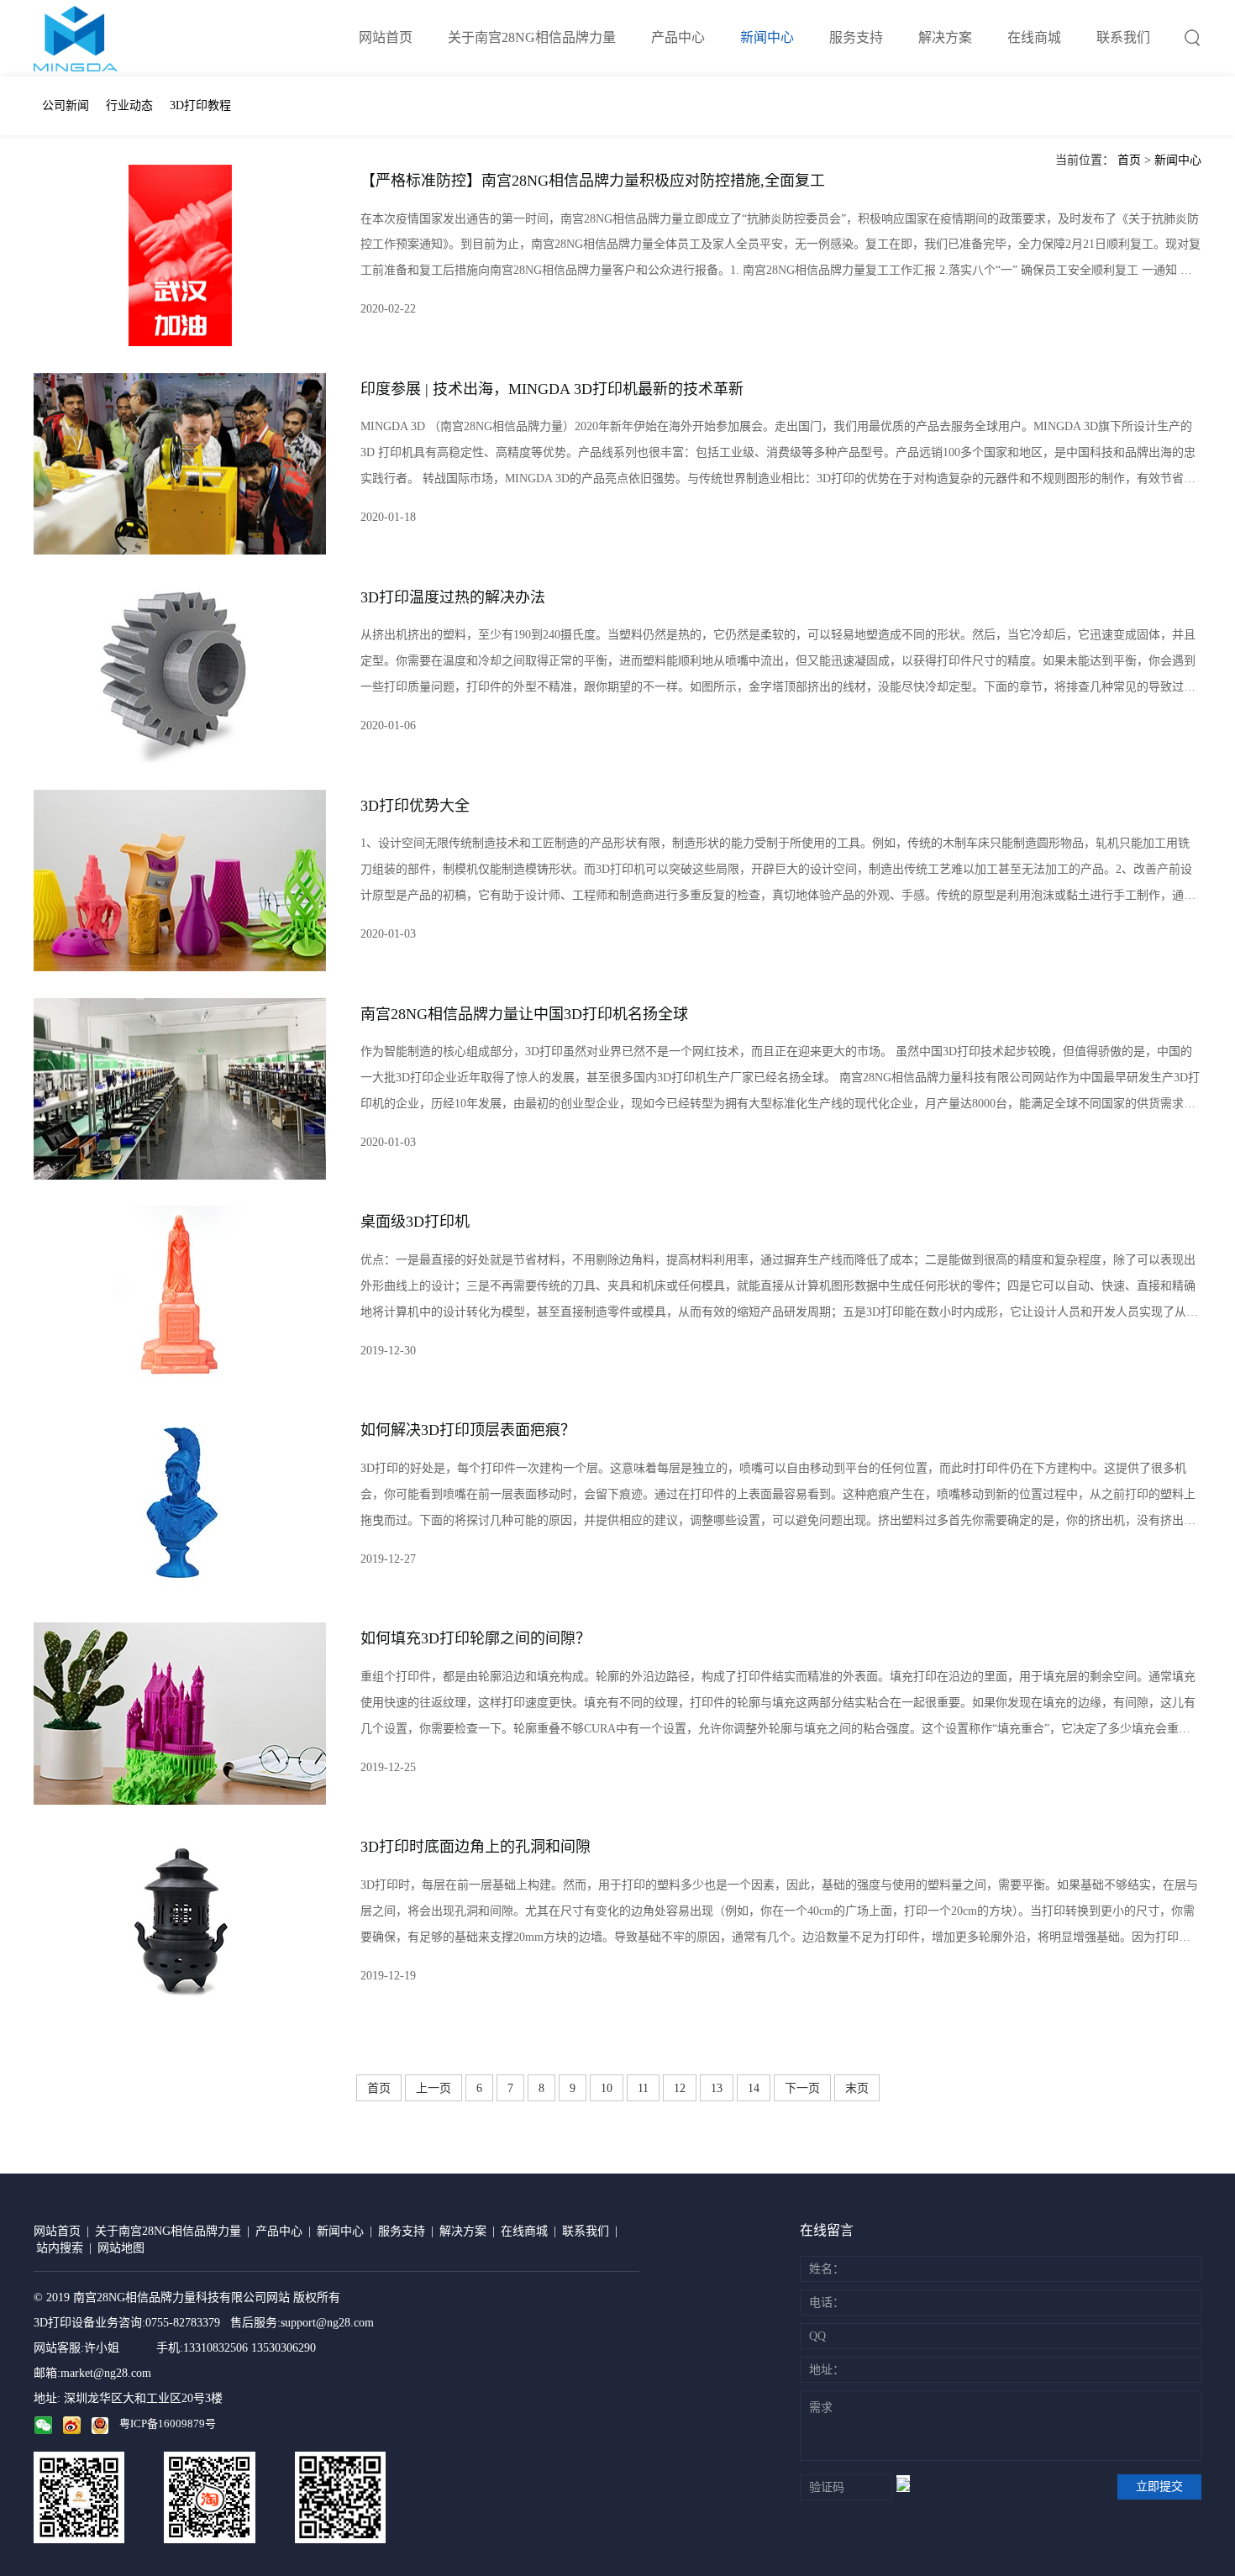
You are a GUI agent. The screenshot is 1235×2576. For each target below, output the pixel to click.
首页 (1129, 160)
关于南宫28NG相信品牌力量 (532, 37)
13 (717, 2088)
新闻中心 (767, 37)
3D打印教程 (200, 105)
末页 (857, 2088)
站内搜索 (60, 2248)
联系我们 (1123, 37)
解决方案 (945, 37)
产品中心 (678, 37)
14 (754, 2088)
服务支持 (856, 37)
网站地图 (121, 2248)
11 (643, 2088)
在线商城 (1034, 37)
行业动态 (129, 105)
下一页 (802, 2088)
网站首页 (386, 37)
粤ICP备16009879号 (168, 2424)
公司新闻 (66, 105)
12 (680, 2088)
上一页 (434, 2088)
